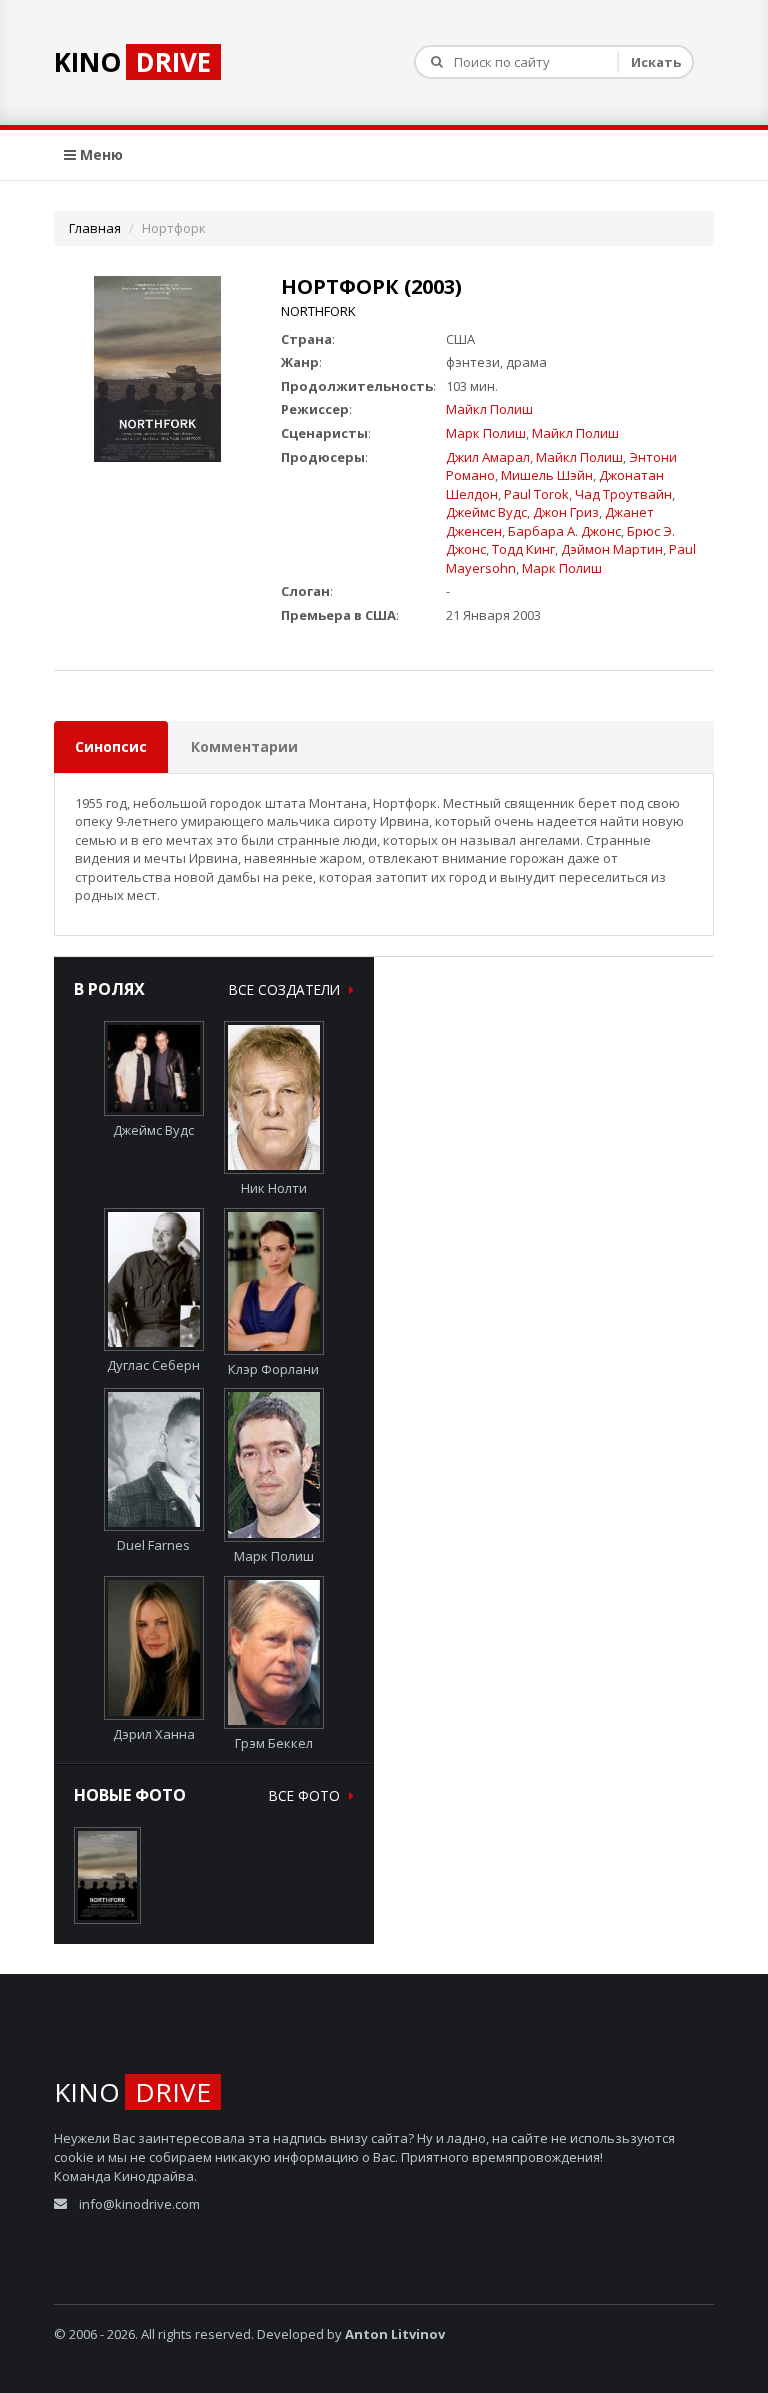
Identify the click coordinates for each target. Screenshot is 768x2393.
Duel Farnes (153, 1545)
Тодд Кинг (523, 549)
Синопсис (111, 746)
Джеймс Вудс (486, 512)
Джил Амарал (488, 457)
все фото (306, 1795)
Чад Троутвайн (623, 494)
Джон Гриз (566, 512)
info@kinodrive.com (139, 2204)
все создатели (286, 989)
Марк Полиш (486, 433)
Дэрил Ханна (154, 1734)
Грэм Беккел (274, 1743)
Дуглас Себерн (153, 1365)
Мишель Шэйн (547, 475)
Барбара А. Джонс (564, 531)
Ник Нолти (274, 1188)
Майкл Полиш (489, 409)
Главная (95, 228)
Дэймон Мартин (612, 549)
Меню (99, 154)
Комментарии (244, 746)
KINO (132, 62)
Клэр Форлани (273, 1369)
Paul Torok (536, 494)
